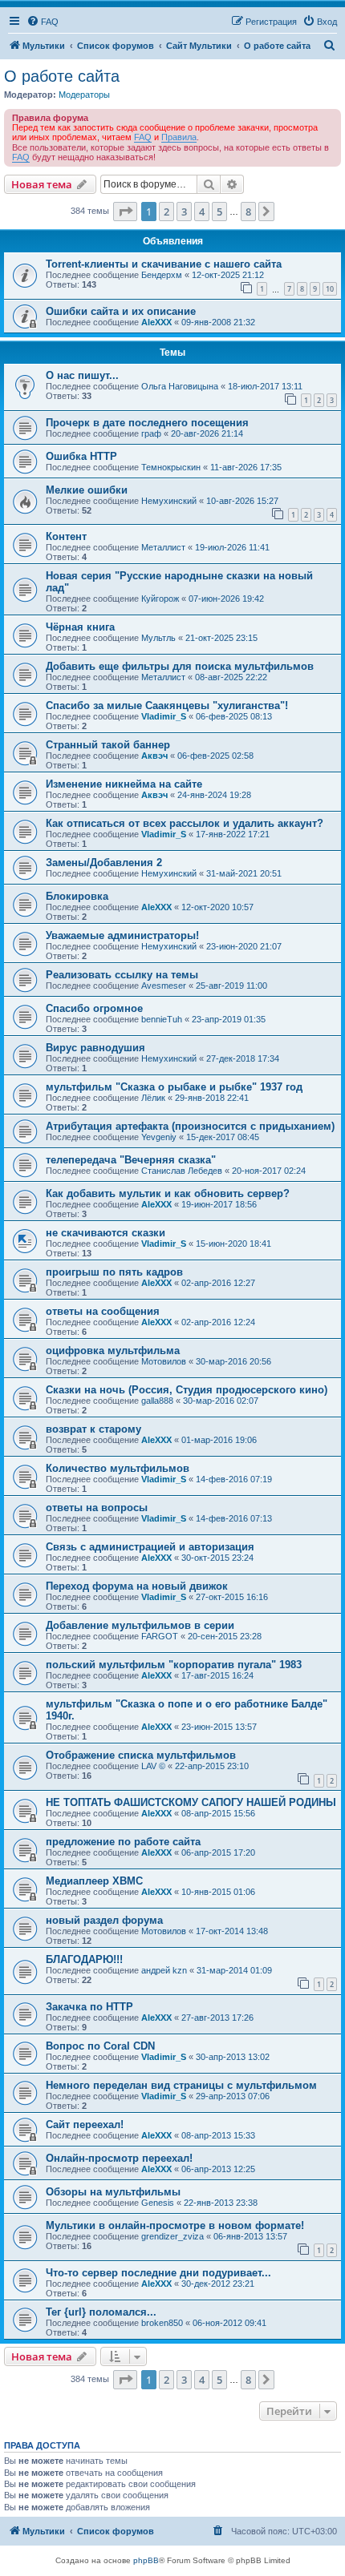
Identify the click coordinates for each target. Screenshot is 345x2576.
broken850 (162, 2323)
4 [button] (202, 212)
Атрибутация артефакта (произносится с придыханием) (190, 1126)
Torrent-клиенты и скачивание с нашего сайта (164, 264)
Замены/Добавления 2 (104, 863)
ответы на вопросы (97, 1508)
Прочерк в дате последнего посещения (147, 423)
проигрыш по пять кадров (114, 1272)
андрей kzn (164, 1970)
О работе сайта (62, 76)
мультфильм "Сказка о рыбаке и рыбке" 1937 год (174, 1087)
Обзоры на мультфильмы (113, 2192)
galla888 (157, 1401)
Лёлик (153, 1098)
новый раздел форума (104, 1920)
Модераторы (84, 95)
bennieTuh (162, 1019)
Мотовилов (164, 1361)
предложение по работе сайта (123, 1842)
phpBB (146, 2560)
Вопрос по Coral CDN (100, 2046)
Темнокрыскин (171, 467)
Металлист (163, 547)
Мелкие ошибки (87, 490)
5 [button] (219, 212)
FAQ (143, 137)
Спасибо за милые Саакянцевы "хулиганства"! (167, 705)
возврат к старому (93, 1429)
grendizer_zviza (172, 2236)
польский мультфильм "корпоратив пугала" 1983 (174, 1665)
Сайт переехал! (85, 2124)
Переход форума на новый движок (137, 1586)
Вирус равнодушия (95, 1048)
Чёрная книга (80, 627)
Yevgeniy (159, 1137)
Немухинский (169, 501)
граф (151, 433)
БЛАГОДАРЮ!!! (84, 1959)
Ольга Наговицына (180, 386)
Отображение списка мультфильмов (141, 1755)
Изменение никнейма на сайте (124, 784)
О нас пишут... (82, 375)
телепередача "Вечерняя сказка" (131, 1160)
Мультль (158, 638)
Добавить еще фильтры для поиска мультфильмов (180, 666)
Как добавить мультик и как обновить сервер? (168, 1193)
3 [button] (184, 212)
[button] (125, 212)
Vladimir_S (164, 716)
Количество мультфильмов (118, 1468)
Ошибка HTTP (81, 456)
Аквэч (154, 756)
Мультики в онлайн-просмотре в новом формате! (175, 2225)
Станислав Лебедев (182, 1171)
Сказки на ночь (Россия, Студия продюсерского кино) (187, 1390)
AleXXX (156, 322)
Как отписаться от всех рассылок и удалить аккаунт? (185, 823)
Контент (66, 536)
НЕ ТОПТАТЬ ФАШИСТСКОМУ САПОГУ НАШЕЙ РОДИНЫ (191, 1802)
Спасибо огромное (94, 1008)
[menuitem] (43, 22)
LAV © (153, 1766)
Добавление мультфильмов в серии (140, 1625)
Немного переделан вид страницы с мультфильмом (181, 2085)
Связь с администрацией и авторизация (150, 1547)
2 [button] (166, 212)
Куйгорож (160, 599)
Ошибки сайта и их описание (121, 311)
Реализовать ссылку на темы (122, 975)
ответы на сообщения (103, 1311)
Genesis (158, 2203)
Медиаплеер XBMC (94, 1881)
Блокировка (77, 896)
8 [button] (248, 212)
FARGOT (160, 1636)
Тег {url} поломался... (101, 2312)
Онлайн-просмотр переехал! (119, 2158)
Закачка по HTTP (89, 2007)
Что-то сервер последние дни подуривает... (158, 2273)
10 (330, 289)
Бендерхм (162, 275)
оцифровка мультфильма (113, 1350)
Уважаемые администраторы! (122, 935)
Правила (179, 137)
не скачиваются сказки (106, 1233)
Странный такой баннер (108, 745)
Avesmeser (164, 986)
